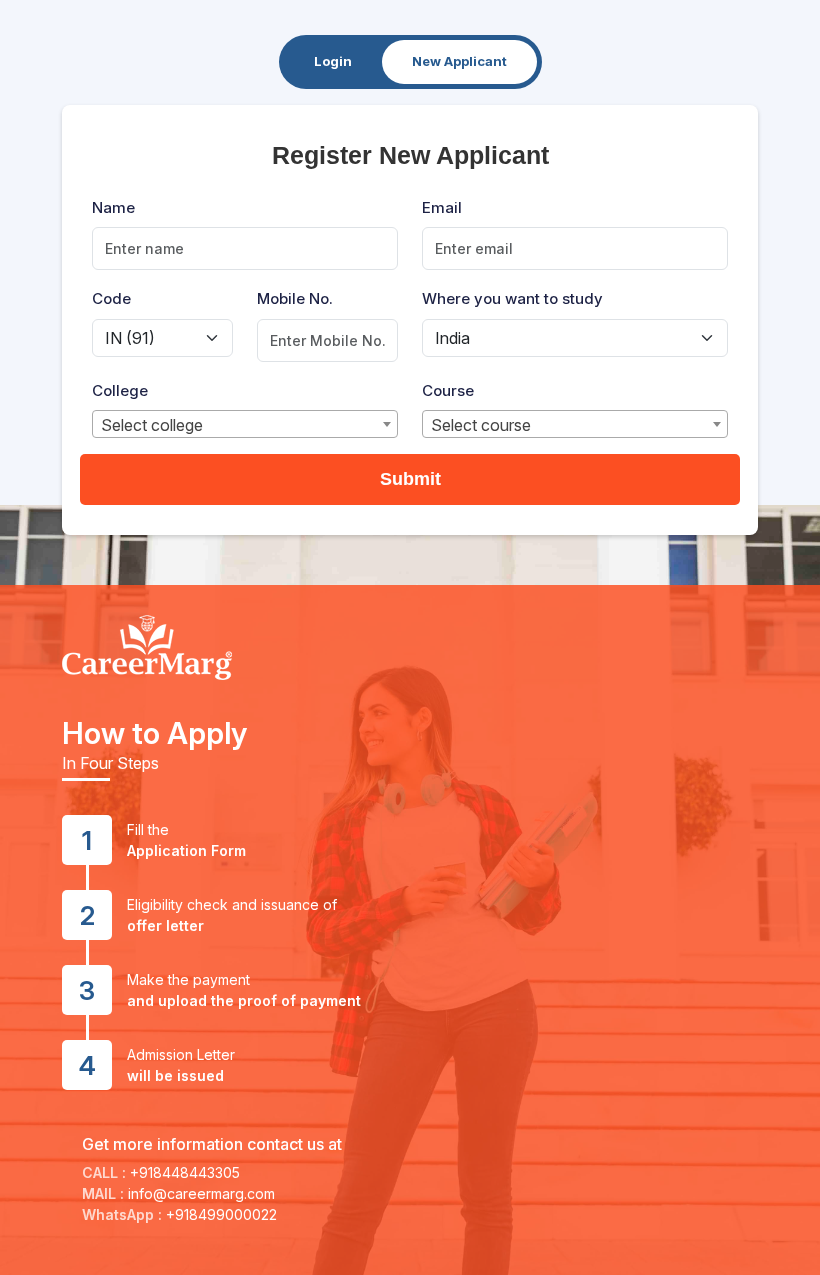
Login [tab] (333, 61)
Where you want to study (512, 298)
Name (113, 207)
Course (448, 390)
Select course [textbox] (481, 425)
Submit (410, 479)
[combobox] (245, 424)
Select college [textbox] (152, 425)
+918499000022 (221, 1214)
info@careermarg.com (201, 1193)
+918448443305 (185, 1172)
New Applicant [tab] (459, 61)
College (120, 390)
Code (111, 298)
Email (442, 207)
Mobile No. (295, 298)
